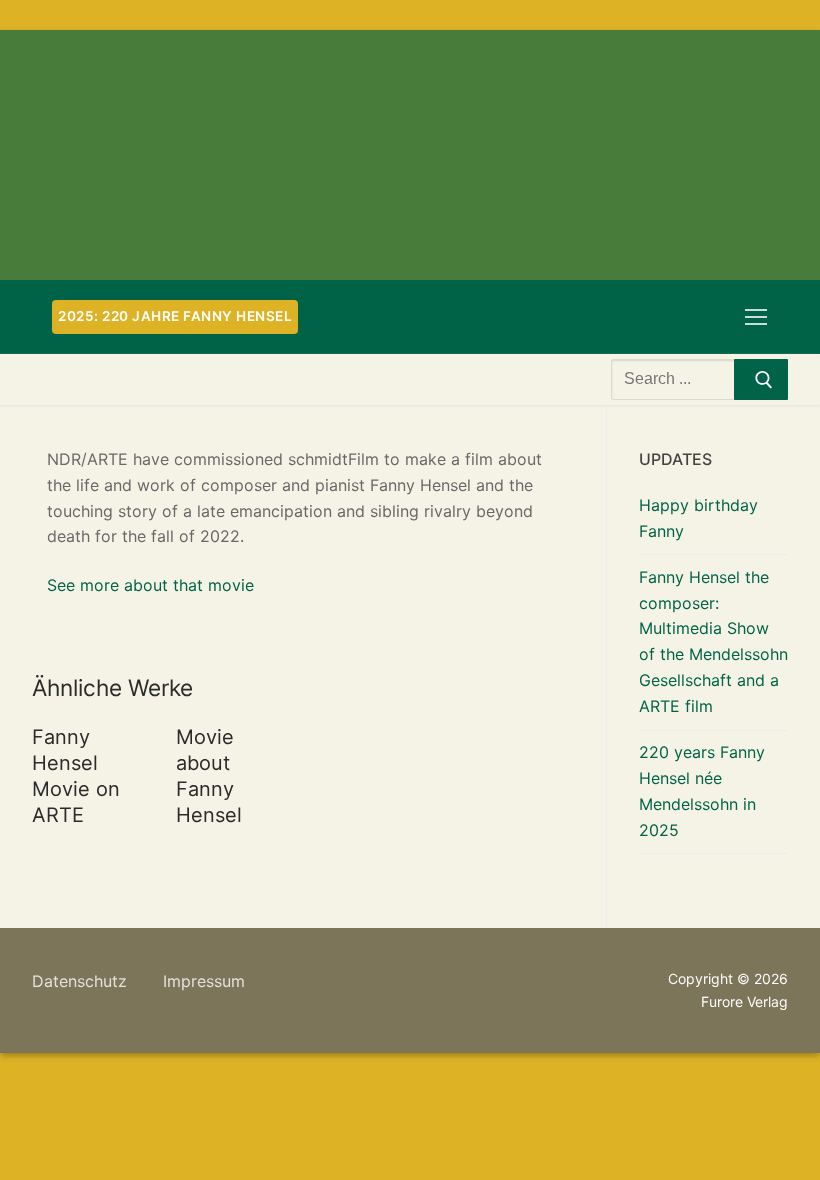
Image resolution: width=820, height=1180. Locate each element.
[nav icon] (756, 317)
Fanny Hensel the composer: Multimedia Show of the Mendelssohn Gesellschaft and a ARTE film (713, 641)
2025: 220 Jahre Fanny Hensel (175, 316)
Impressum (204, 981)
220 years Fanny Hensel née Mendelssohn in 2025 (702, 791)
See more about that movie (150, 585)
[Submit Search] (761, 380)
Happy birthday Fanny (698, 518)
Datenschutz (79, 981)
